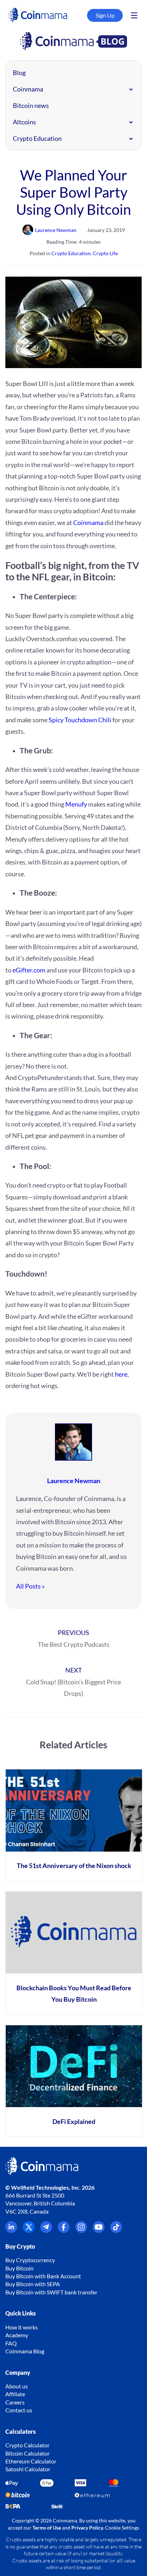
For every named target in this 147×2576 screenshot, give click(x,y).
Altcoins (24, 122)
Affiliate (15, 2394)
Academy (17, 2335)
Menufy (76, 804)
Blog (19, 73)
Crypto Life (105, 253)
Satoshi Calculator (28, 2469)
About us (17, 2386)
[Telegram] (46, 2231)
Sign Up (105, 15)
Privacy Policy (87, 2528)
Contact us (19, 2410)
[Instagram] (81, 2231)
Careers (15, 2402)
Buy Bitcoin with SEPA (33, 2284)
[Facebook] (64, 2231)
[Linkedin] (11, 2231)
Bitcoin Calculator (27, 2453)
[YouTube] (99, 2231)
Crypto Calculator (27, 2445)
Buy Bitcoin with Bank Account (43, 2276)
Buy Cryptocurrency (30, 2260)
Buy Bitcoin (19, 2268)
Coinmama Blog (25, 2351)
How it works (22, 2327)
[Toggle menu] (134, 15)
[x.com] (29, 2231)
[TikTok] (116, 2231)
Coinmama (28, 89)
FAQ (11, 2343)
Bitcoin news (31, 105)
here (121, 1374)
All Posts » (30, 1586)
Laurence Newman (74, 1481)
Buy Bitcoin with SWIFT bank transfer (51, 2292)
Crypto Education (37, 138)
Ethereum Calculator (31, 2461)
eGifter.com (29, 970)
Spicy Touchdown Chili (80, 720)
